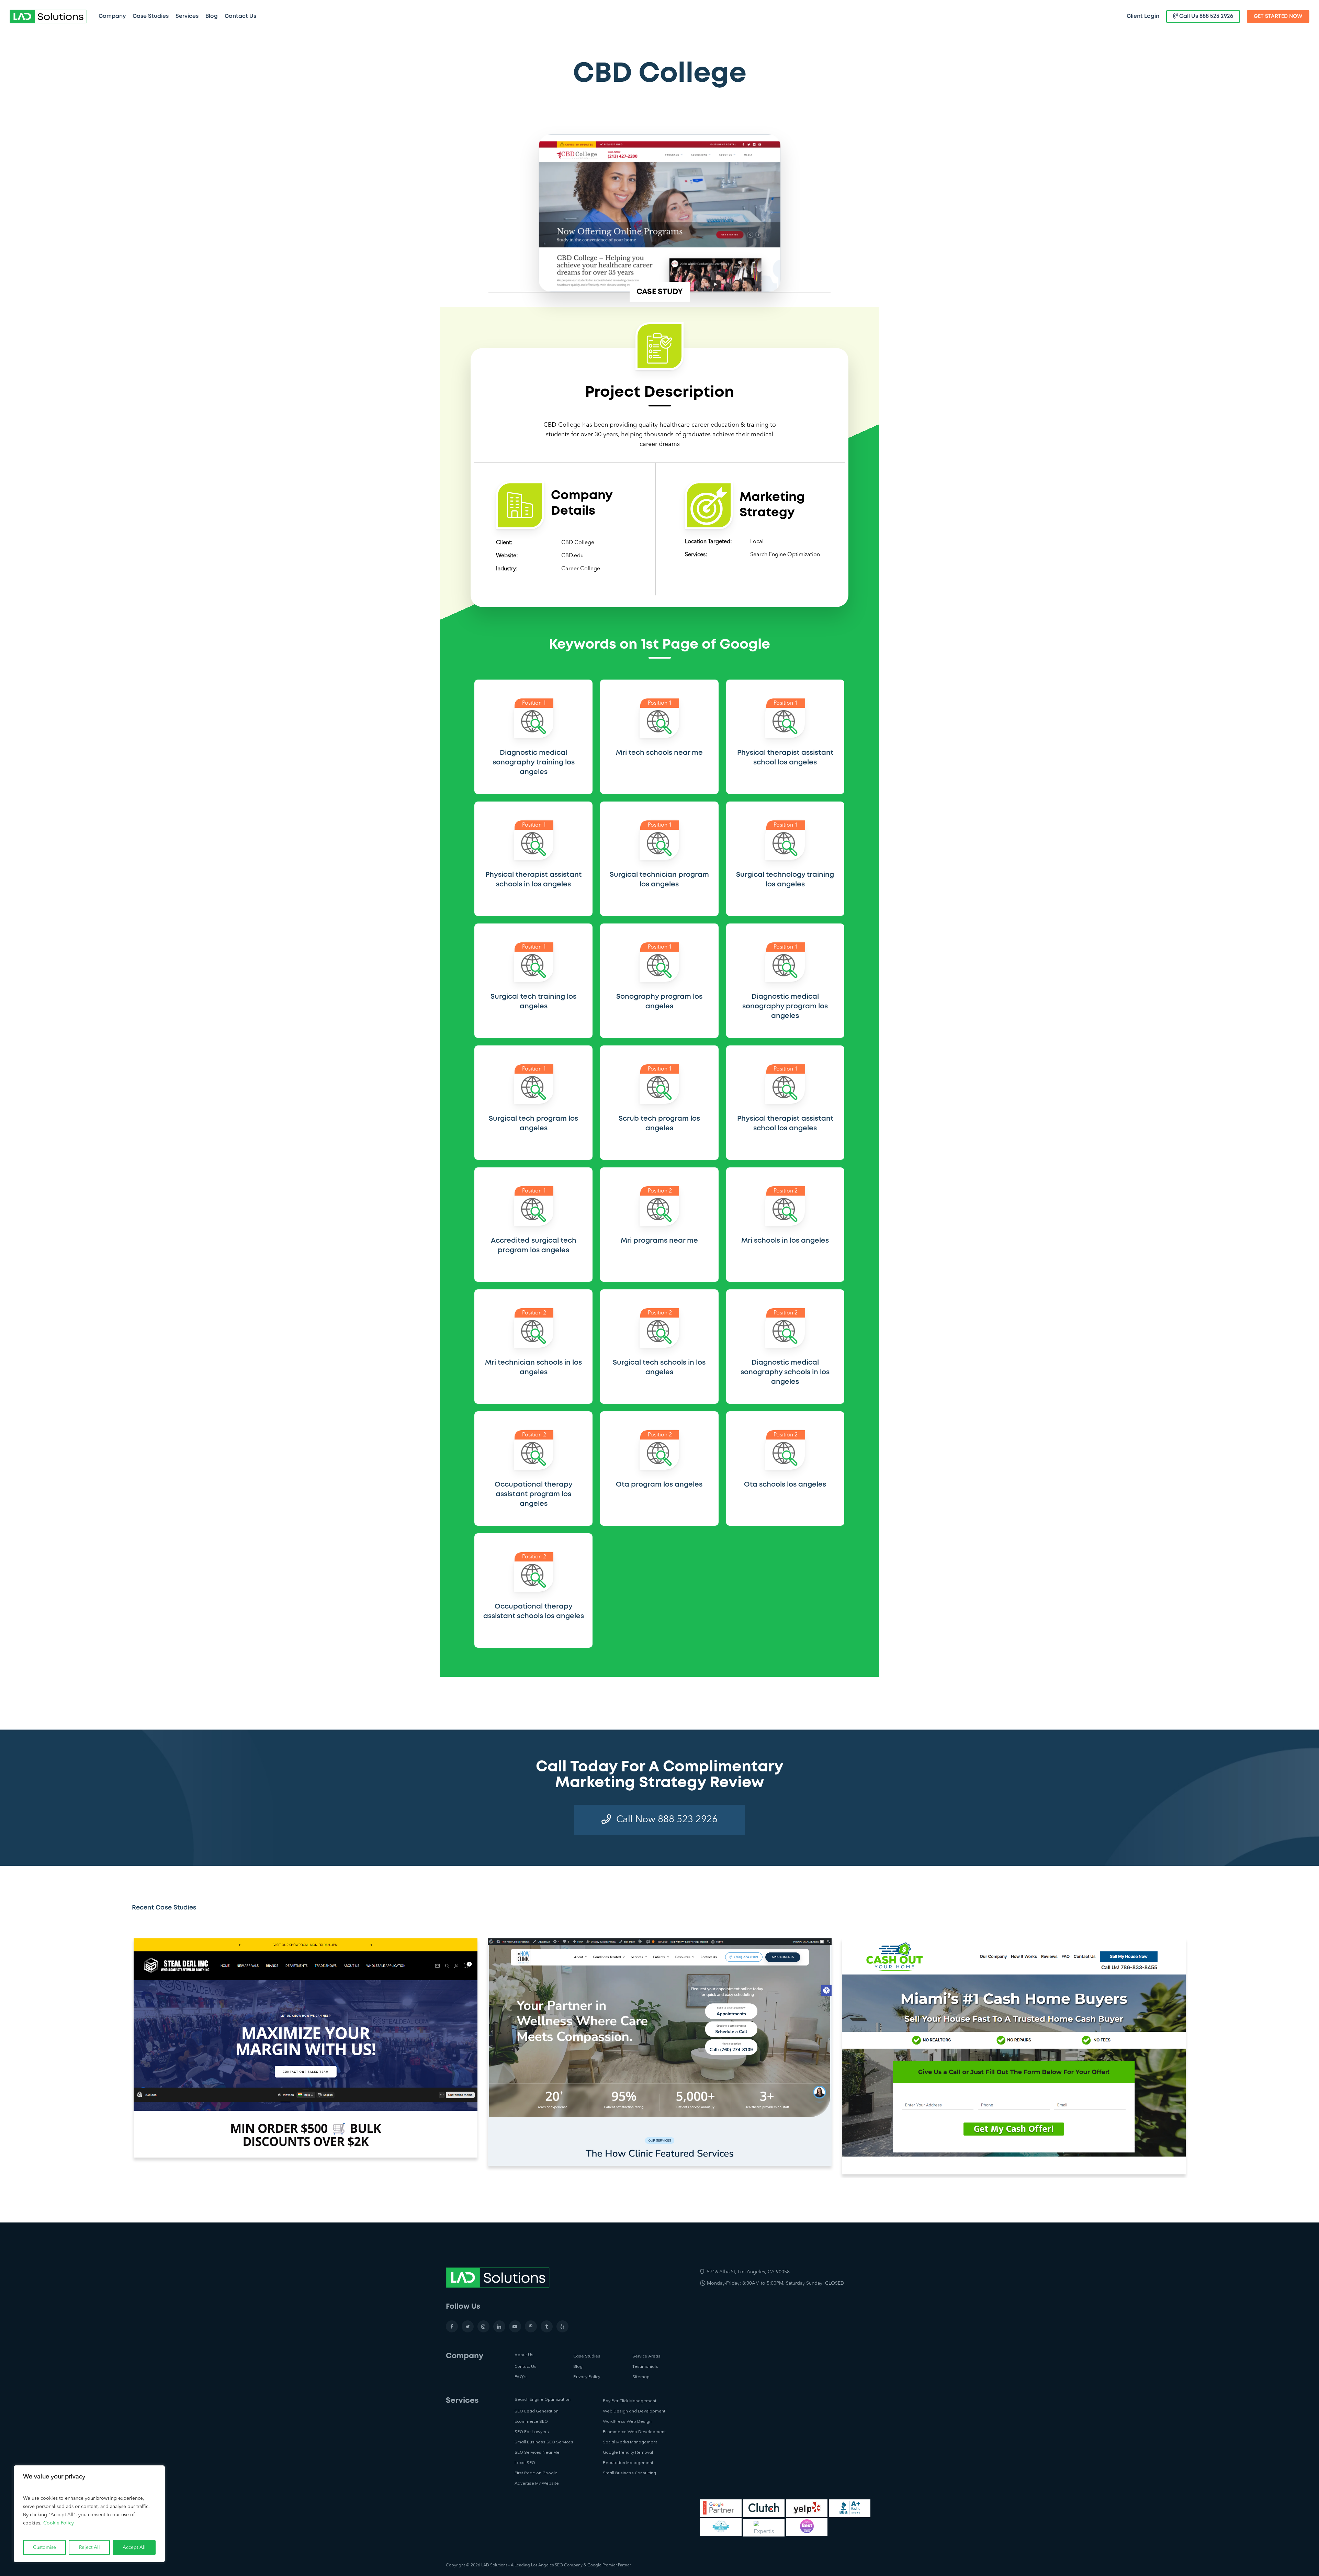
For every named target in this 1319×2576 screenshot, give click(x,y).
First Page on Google (536, 2473)
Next (1201, 2057)
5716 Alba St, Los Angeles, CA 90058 (748, 2272)
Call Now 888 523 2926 (667, 1820)
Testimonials (645, 2366)
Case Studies (587, 2356)
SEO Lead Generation (537, 2411)
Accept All (134, 2547)
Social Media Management (630, 2442)
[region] (89, 2514)
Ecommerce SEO (531, 2421)
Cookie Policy (59, 2523)
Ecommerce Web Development (634, 2432)
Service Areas (646, 2356)
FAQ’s (521, 2377)
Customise (44, 2547)
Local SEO (525, 2462)
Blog (578, 2366)
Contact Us (526, 2366)
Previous (127, 2057)
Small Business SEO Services (544, 2442)
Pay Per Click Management (630, 2401)
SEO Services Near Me (537, 2452)
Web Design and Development (634, 2411)
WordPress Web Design (627, 2421)
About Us (524, 2355)
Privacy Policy (587, 2377)
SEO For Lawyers (532, 2432)
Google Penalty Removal (628, 2452)
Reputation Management (628, 2462)
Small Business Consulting (629, 2473)
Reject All (89, 2547)
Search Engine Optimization (785, 555)
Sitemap (641, 2377)
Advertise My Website (537, 2483)
